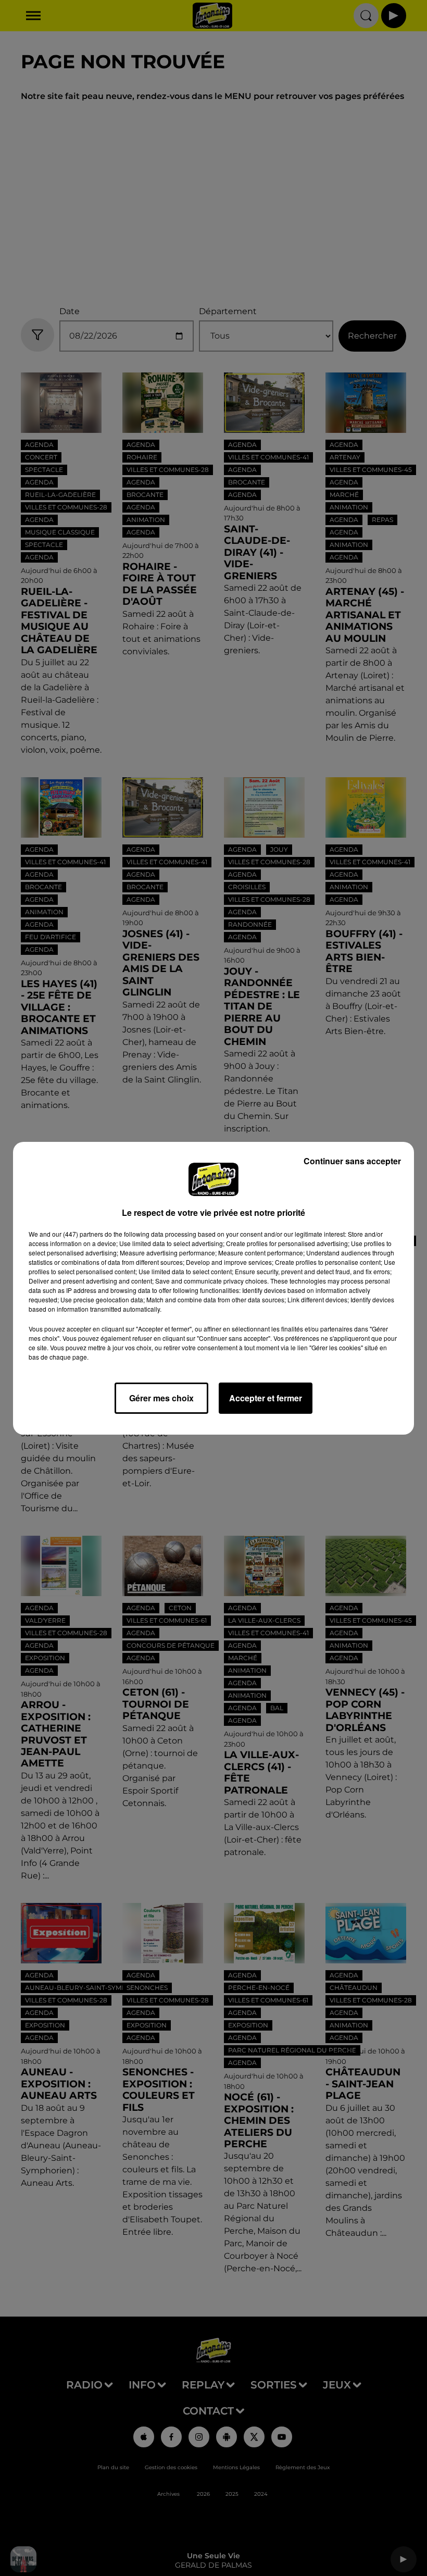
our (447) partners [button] (78, 1234)
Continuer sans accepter (352, 1161)
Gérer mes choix (161, 1398)
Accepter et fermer (266, 1398)
